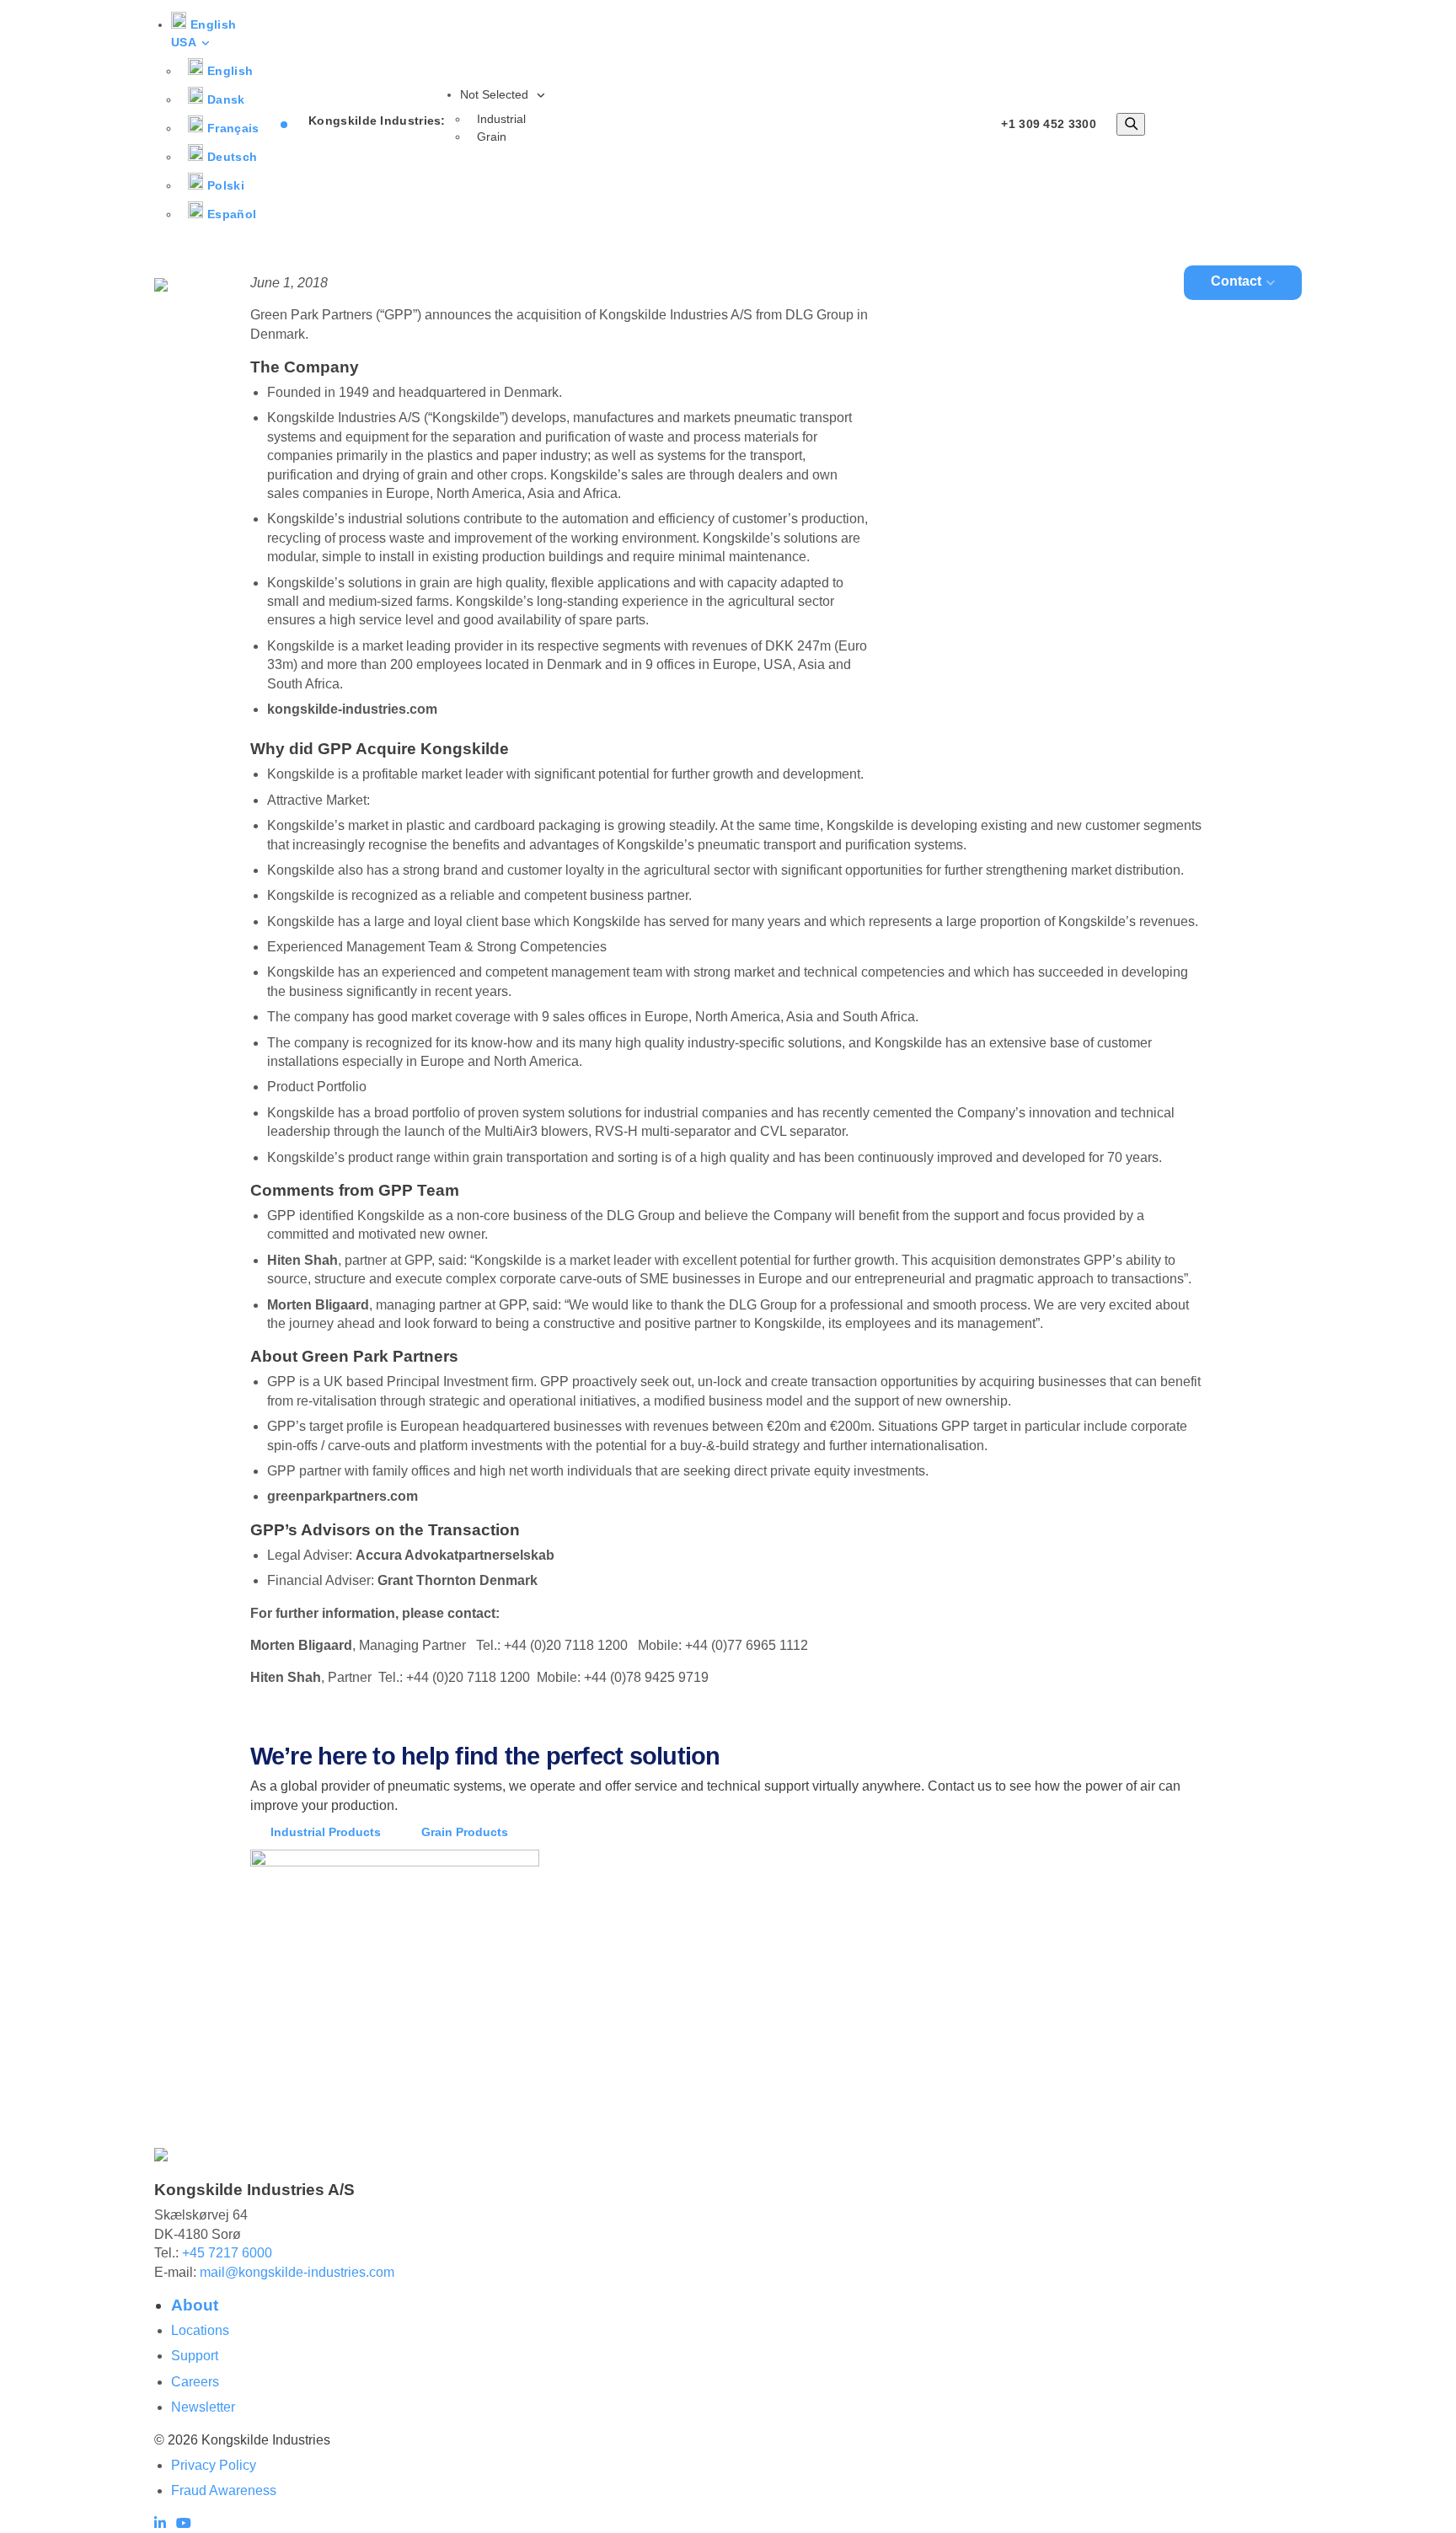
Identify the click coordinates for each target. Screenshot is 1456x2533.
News (1126, 281)
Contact (1236, 281)
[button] (203, 33)
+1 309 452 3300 (1049, 124)
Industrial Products (326, 1832)
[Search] (1131, 124)
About (1034, 281)
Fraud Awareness (224, 2490)
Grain (492, 137)
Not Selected (496, 94)
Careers (195, 2382)
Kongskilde (727, 281)
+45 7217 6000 (227, 2253)
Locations (200, 2330)
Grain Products (465, 1832)
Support (195, 2356)
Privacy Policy (214, 2465)
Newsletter (203, 2407)
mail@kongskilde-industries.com (297, 2272)
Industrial (501, 119)
